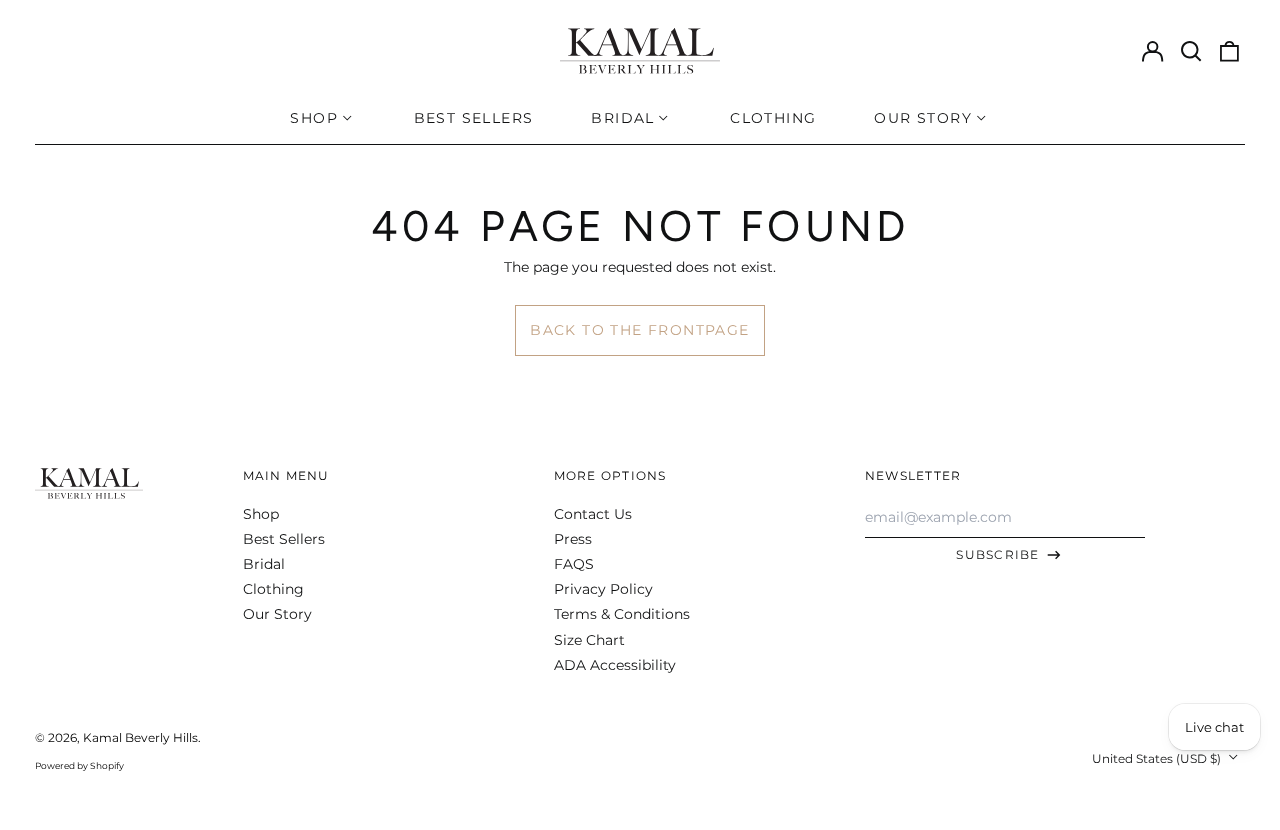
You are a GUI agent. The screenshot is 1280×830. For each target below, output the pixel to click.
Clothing (773, 118)
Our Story (277, 614)
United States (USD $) (1158, 758)
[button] (1191, 51)
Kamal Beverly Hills (140, 737)
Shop (261, 514)
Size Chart (589, 640)
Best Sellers (474, 118)
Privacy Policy (603, 589)
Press (573, 539)
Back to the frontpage (639, 330)
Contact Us (593, 514)
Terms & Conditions (622, 614)
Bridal (264, 564)
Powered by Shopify (79, 765)
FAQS (574, 564)
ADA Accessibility (615, 665)
